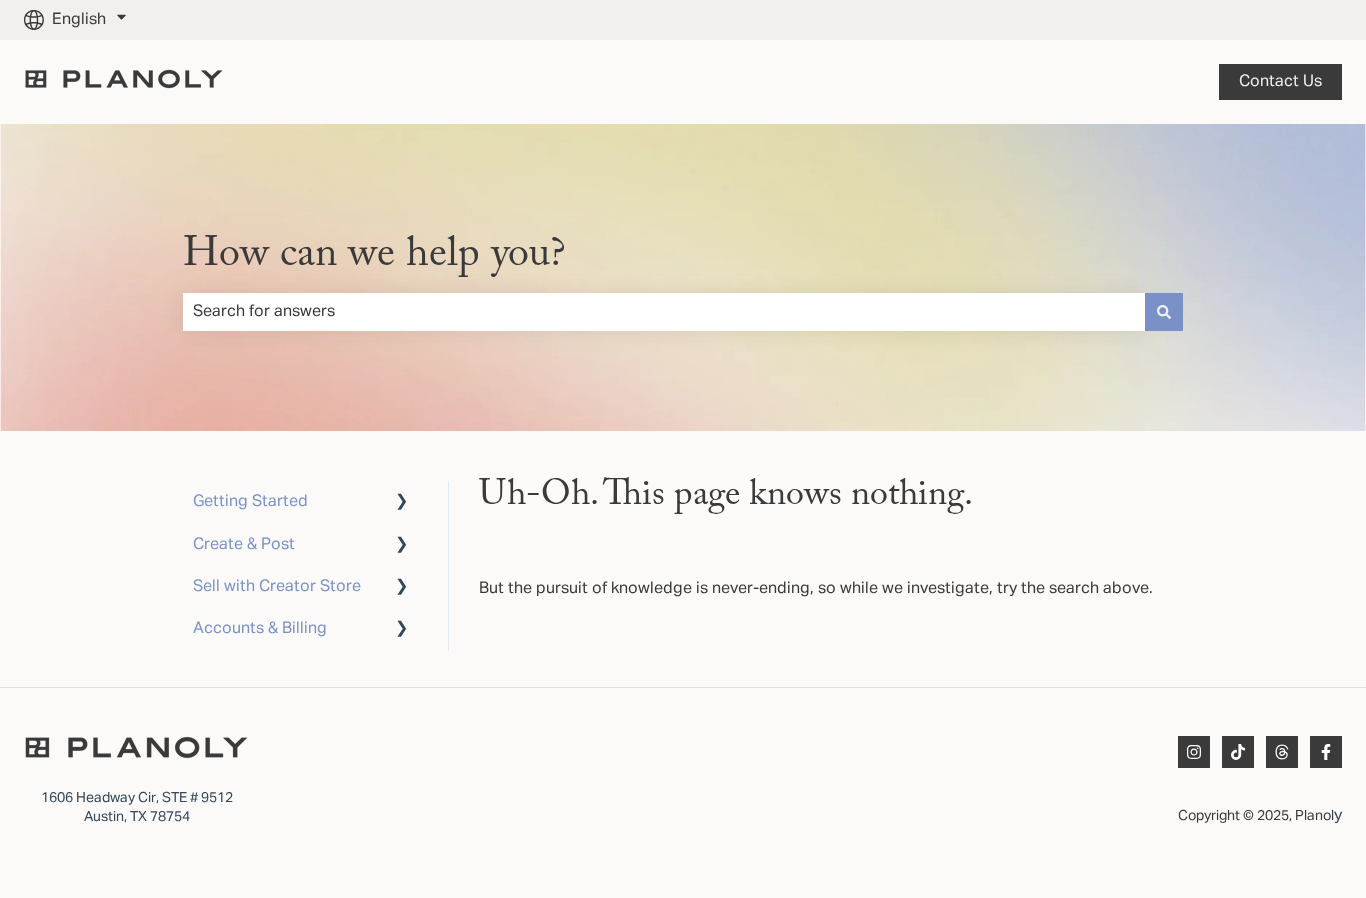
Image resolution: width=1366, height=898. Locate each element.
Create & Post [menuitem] (244, 545)
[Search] (1164, 312)
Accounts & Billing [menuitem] (260, 629)
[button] (402, 503)
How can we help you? (374, 255)
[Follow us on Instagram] (1194, 752)
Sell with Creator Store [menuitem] (277, 587)
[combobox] (664, 312)
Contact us (1280, 82)
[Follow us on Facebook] (1326, 752)
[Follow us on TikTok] (1238, 752)
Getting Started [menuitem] (250, 502)
